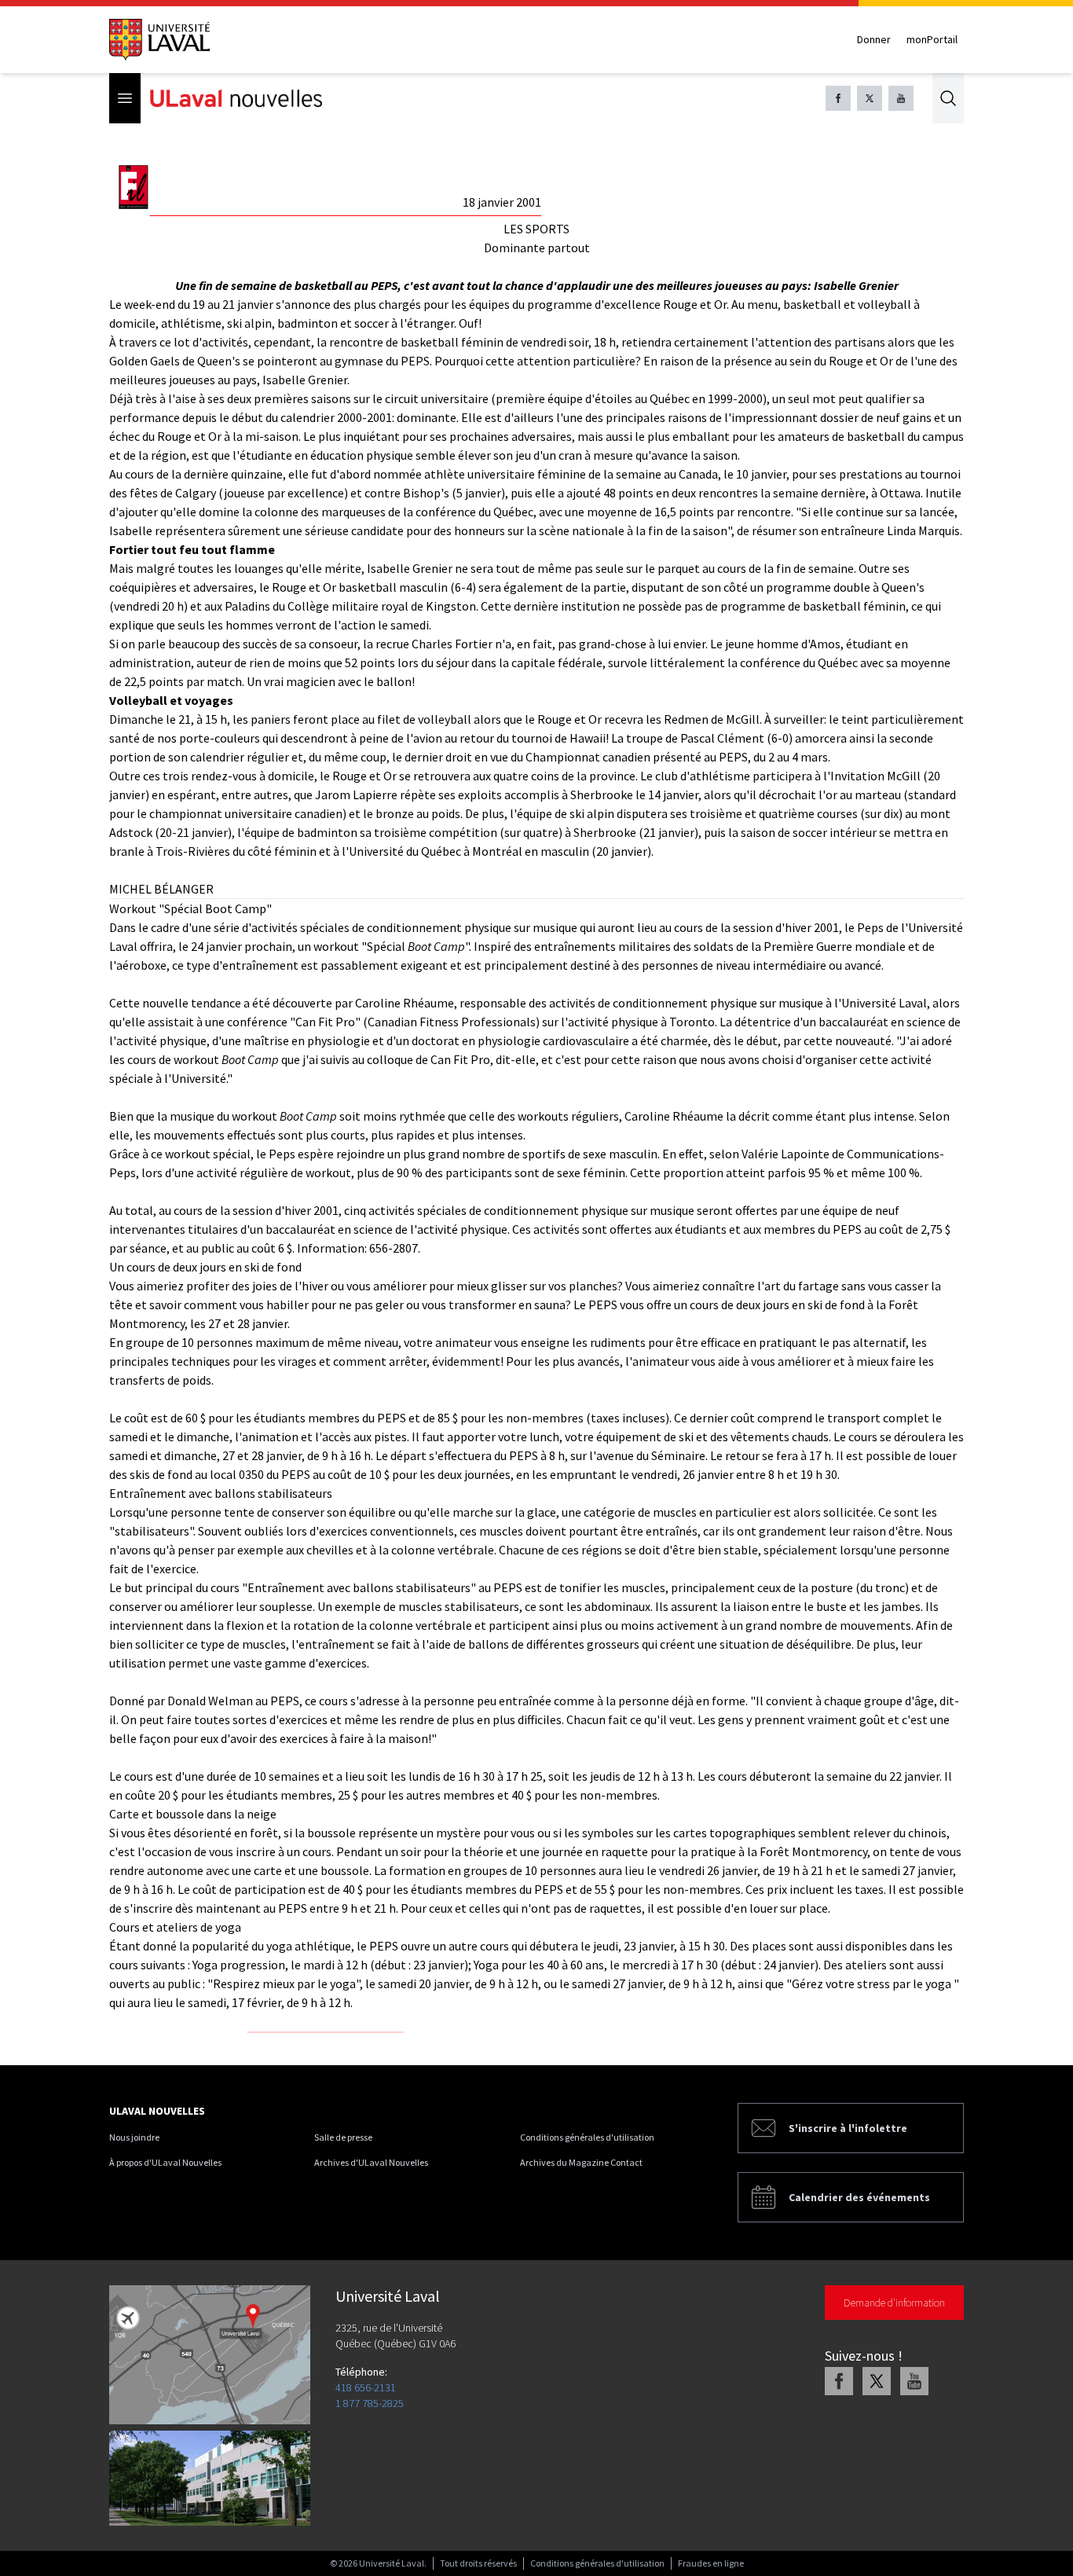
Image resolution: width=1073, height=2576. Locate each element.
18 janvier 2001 (502, 202)
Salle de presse (343, 2137)
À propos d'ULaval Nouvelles (165, 2162)
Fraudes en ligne (711, 2563)
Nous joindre (134, 2137)
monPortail (932, 39)
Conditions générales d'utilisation (587, 2137)
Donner (874, 39)
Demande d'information (894, 2303)
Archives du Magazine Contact (581, 2162)
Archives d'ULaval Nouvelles (371, 2162)
